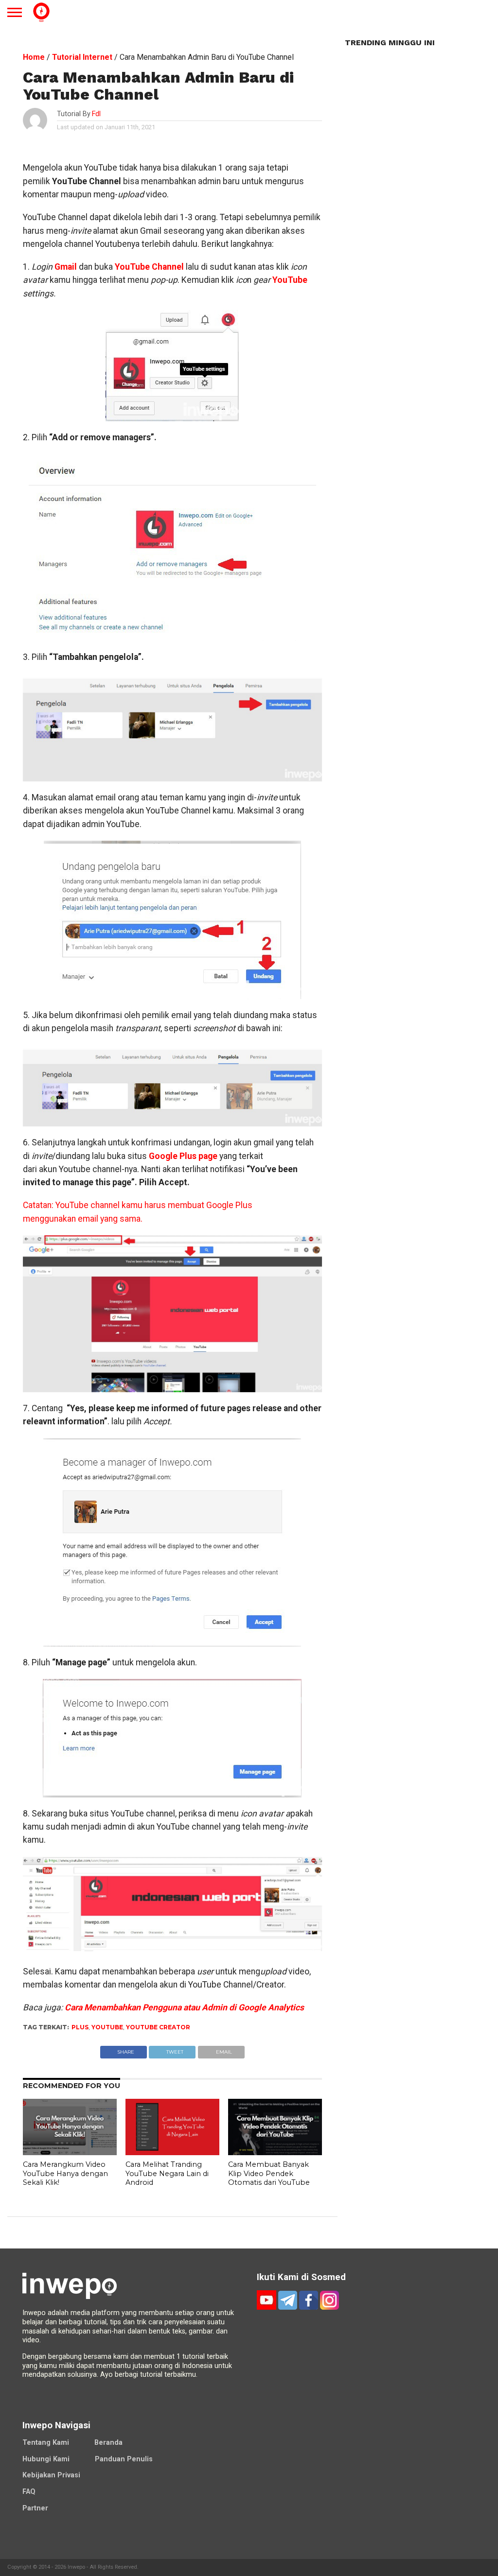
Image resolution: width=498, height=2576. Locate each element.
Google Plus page (183, 1156)
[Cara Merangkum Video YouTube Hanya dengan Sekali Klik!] (70, 2152)
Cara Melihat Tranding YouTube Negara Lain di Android (167, 2173)
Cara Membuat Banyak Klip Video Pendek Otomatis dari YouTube (269, 2173)
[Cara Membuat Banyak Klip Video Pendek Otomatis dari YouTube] (275, 2152)
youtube (107, 2027)
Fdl (96, 114)
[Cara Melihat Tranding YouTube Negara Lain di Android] (172, 2152)
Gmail (66, 267)
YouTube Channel (149, 267)
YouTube (290, 280)
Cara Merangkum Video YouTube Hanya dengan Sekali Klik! (65, 2173)
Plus (80, 2027)
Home (34, 57)
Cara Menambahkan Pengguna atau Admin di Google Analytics (184, 2007)
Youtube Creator (158, 2027)
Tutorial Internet (82, 57)
